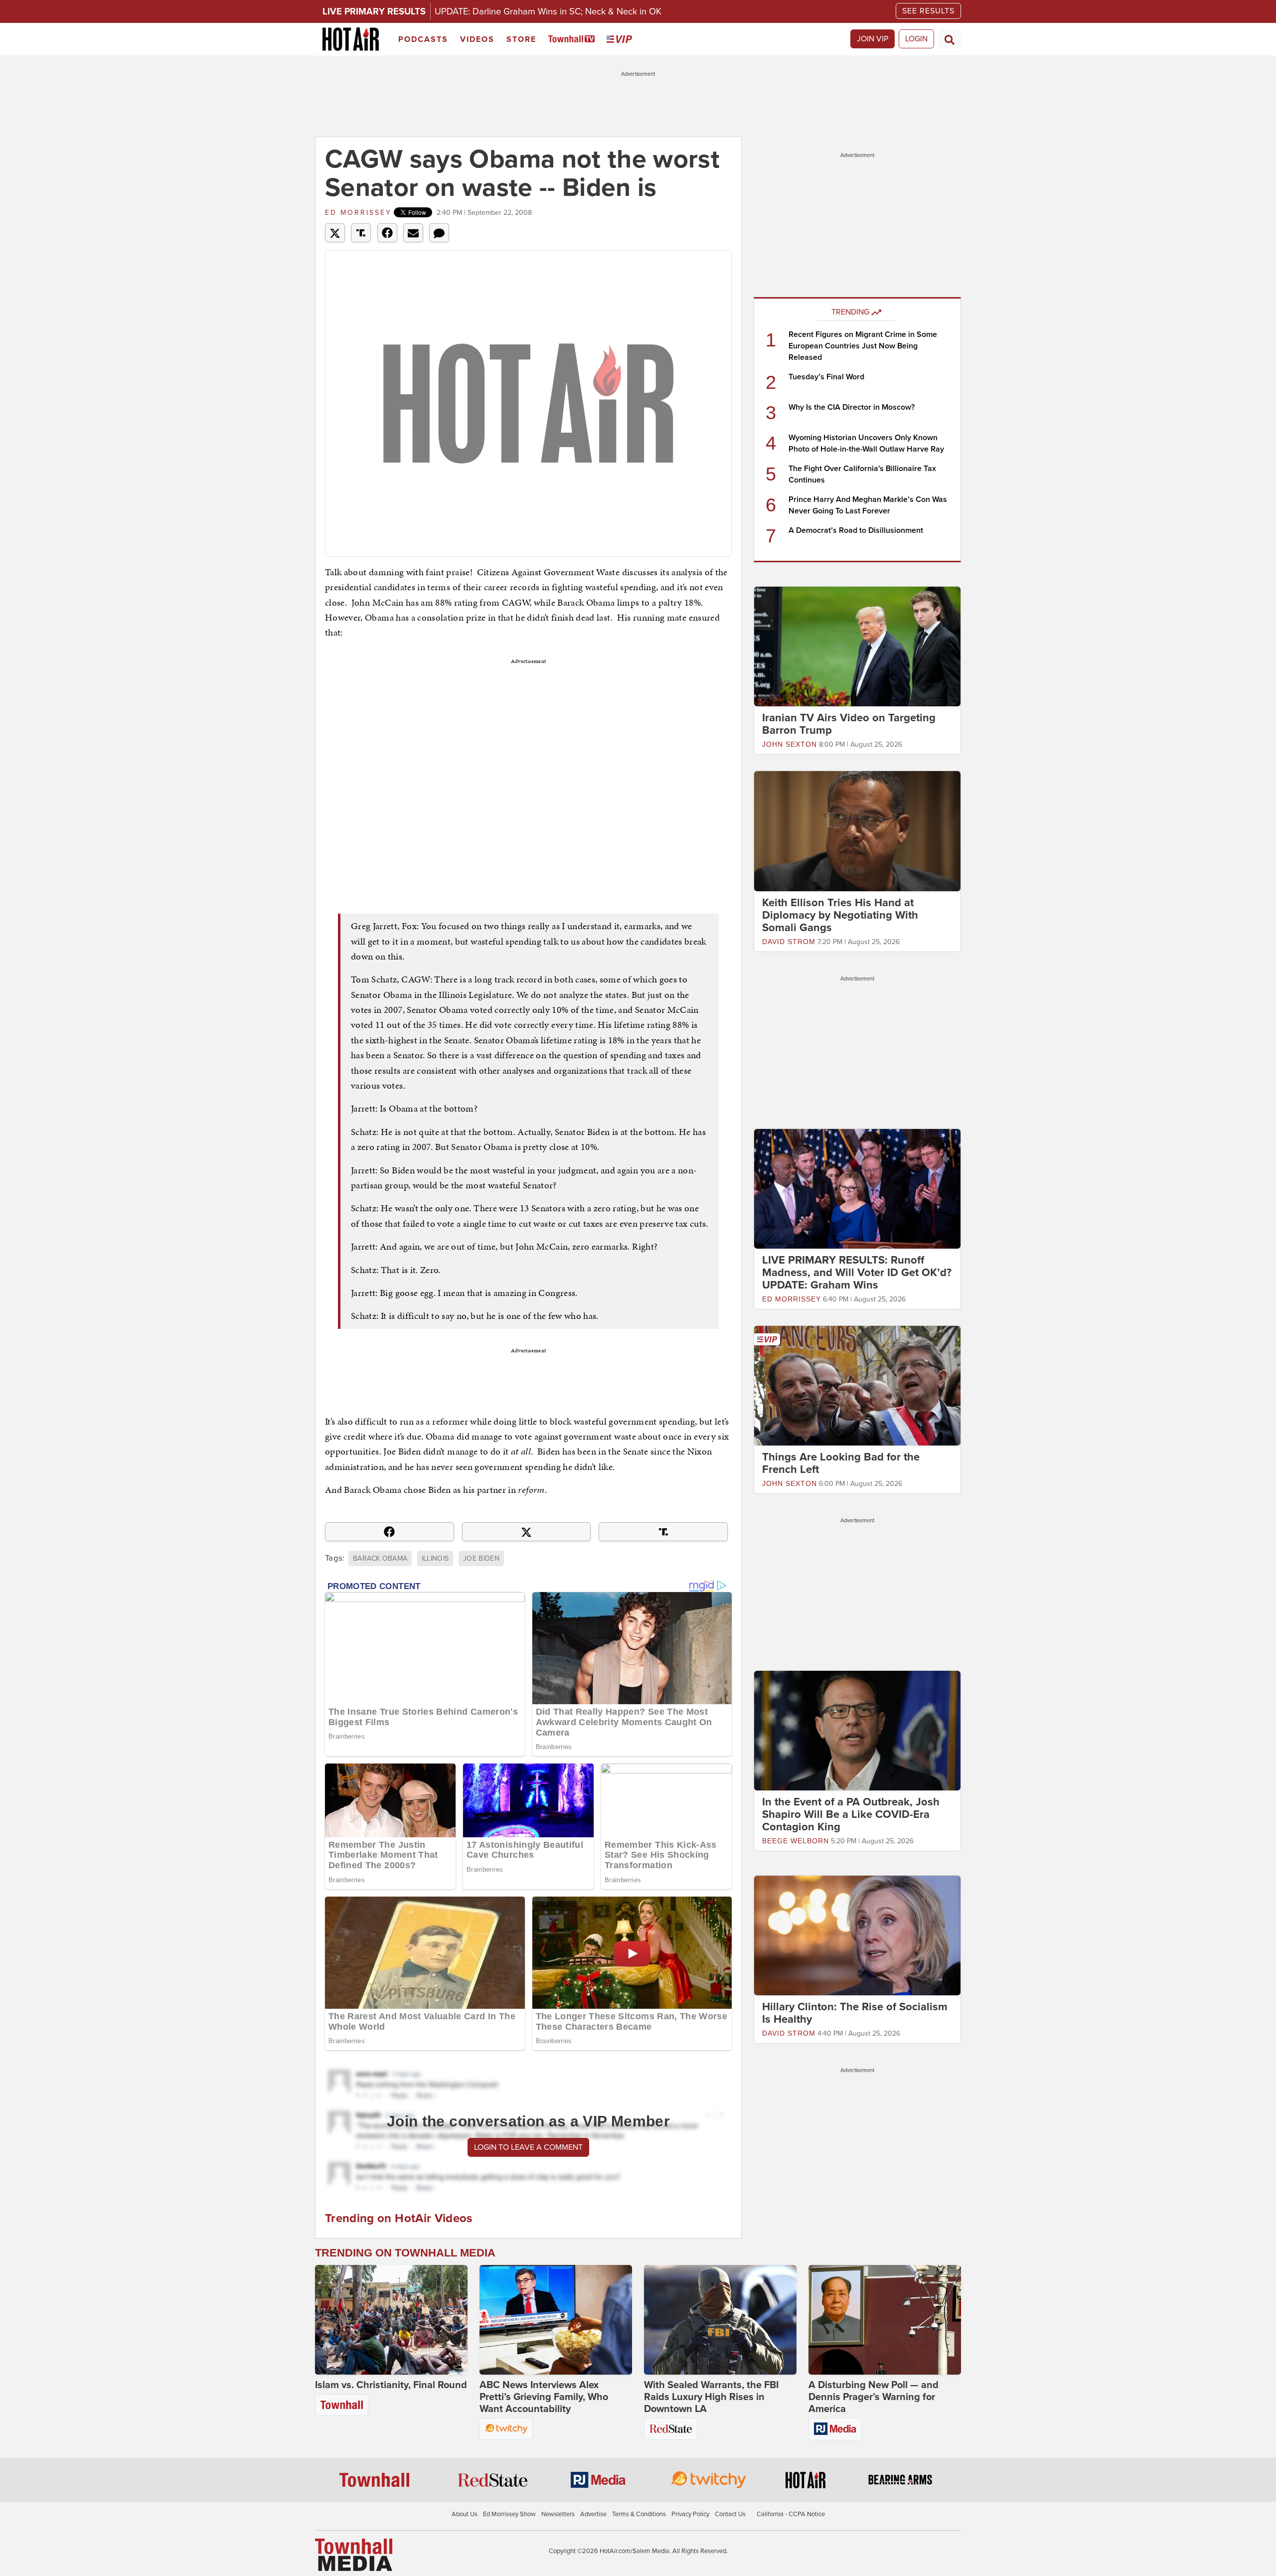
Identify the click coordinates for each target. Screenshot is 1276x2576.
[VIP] (621, 40)
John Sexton (790, 744)
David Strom (789, 942)
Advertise (593, 2514)
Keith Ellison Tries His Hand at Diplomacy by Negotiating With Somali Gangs (840, 915)
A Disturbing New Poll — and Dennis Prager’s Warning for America (874, 2397)
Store (521, 39)
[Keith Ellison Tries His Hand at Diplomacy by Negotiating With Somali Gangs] (857, 830)
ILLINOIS (435, 1558)
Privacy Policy (690, 2514)
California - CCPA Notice (791, 2514)
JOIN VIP (873, 39)
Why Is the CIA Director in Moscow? (852, 407)
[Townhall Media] (354, 2554)
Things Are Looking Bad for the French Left (841, 1463)
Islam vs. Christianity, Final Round (391, 2385)
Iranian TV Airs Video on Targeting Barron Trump (849, 724)
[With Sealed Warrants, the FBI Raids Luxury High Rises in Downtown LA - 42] (720, 2320)
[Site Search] (950, 39)
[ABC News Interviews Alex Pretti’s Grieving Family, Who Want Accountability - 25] (556, 2320)
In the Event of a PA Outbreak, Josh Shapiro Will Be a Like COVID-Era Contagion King (851, 1814)
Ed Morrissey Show (509, 2514)
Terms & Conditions (639, 2514)
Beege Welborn (796, 1841)
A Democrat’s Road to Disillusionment (856, 530)
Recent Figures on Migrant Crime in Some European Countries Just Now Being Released (863, 346)
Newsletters (558, 2514)
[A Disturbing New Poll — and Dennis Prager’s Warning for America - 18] (885, 2320)
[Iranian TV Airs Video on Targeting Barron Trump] (857, 646)
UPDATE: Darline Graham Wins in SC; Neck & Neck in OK (548, 11)
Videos (477, 39)
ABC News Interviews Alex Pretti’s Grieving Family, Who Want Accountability (544, 2397)
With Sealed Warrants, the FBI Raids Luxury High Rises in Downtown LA (711, 2397)
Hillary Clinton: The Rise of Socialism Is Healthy (855, 2013)
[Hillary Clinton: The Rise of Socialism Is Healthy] (857, 1935)
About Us (465, 2514)
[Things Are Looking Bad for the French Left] (857, 1385)
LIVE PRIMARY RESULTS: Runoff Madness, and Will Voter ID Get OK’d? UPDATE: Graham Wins (857, 1273)
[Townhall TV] (573, 40)
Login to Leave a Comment (528, 2147)
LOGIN (916, 39)
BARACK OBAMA (380, 1558)
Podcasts (423, 39)
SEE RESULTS (928, 11)
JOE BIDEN (481, 1558)
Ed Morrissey (358, 213)
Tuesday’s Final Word (826, 377)
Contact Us (730, 2514)
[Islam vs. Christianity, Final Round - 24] (391, 2320)
